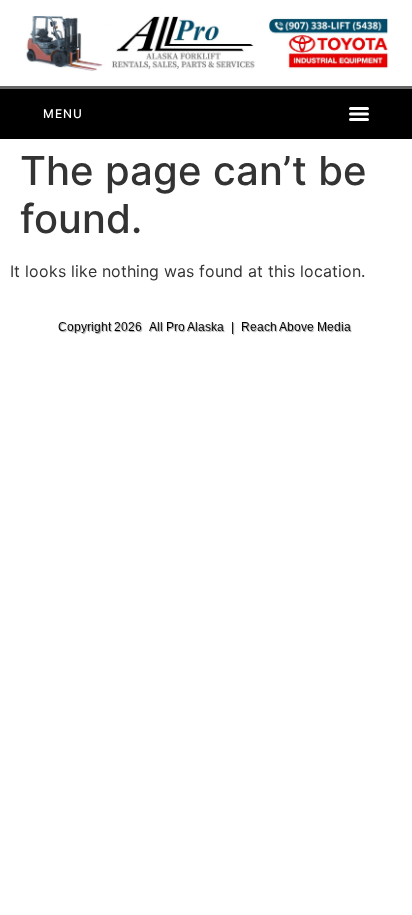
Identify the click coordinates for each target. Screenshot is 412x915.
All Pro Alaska (186, 327)
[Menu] (205, 114)
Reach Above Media (296, 327)
